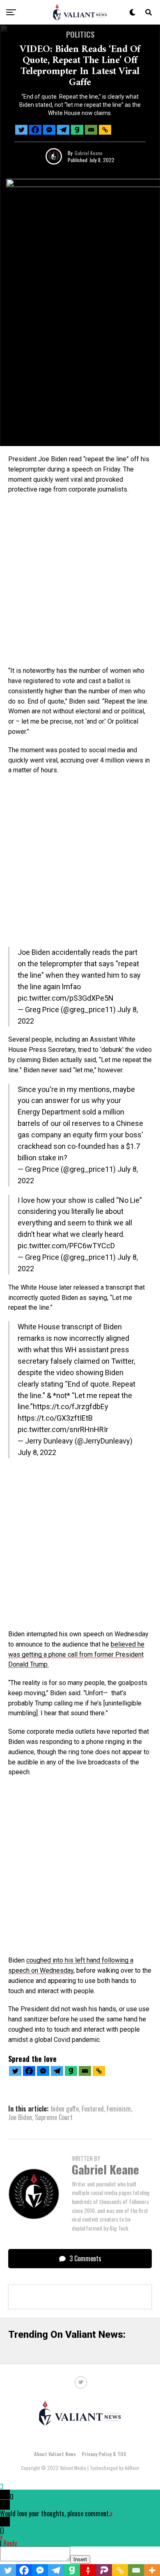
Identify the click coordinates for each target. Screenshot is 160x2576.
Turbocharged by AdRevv (114, 2468)
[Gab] (77, 130)
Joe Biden (20, 2117)
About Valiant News (55, 2454)
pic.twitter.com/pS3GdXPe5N (66, 998)
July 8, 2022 (37, 1452)
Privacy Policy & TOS (104, 2454)
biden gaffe (65, 2109)
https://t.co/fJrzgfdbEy (71, 1406)
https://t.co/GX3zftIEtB (55, 1418)
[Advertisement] (80, 583)
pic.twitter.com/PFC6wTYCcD (66, 1246)
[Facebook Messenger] (49, 130)
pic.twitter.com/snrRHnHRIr (63, 1429)
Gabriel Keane (89, 153)
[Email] (91, 130)
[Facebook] (35, 130)
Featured (93, 2109)
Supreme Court (54, 2117)
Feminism (119, 2109)
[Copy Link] (105, 130)
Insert (80, 2559)
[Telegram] (63, 130)
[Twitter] (21, 130)
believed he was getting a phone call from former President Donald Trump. (76, 1655)
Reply (10, 2543)
